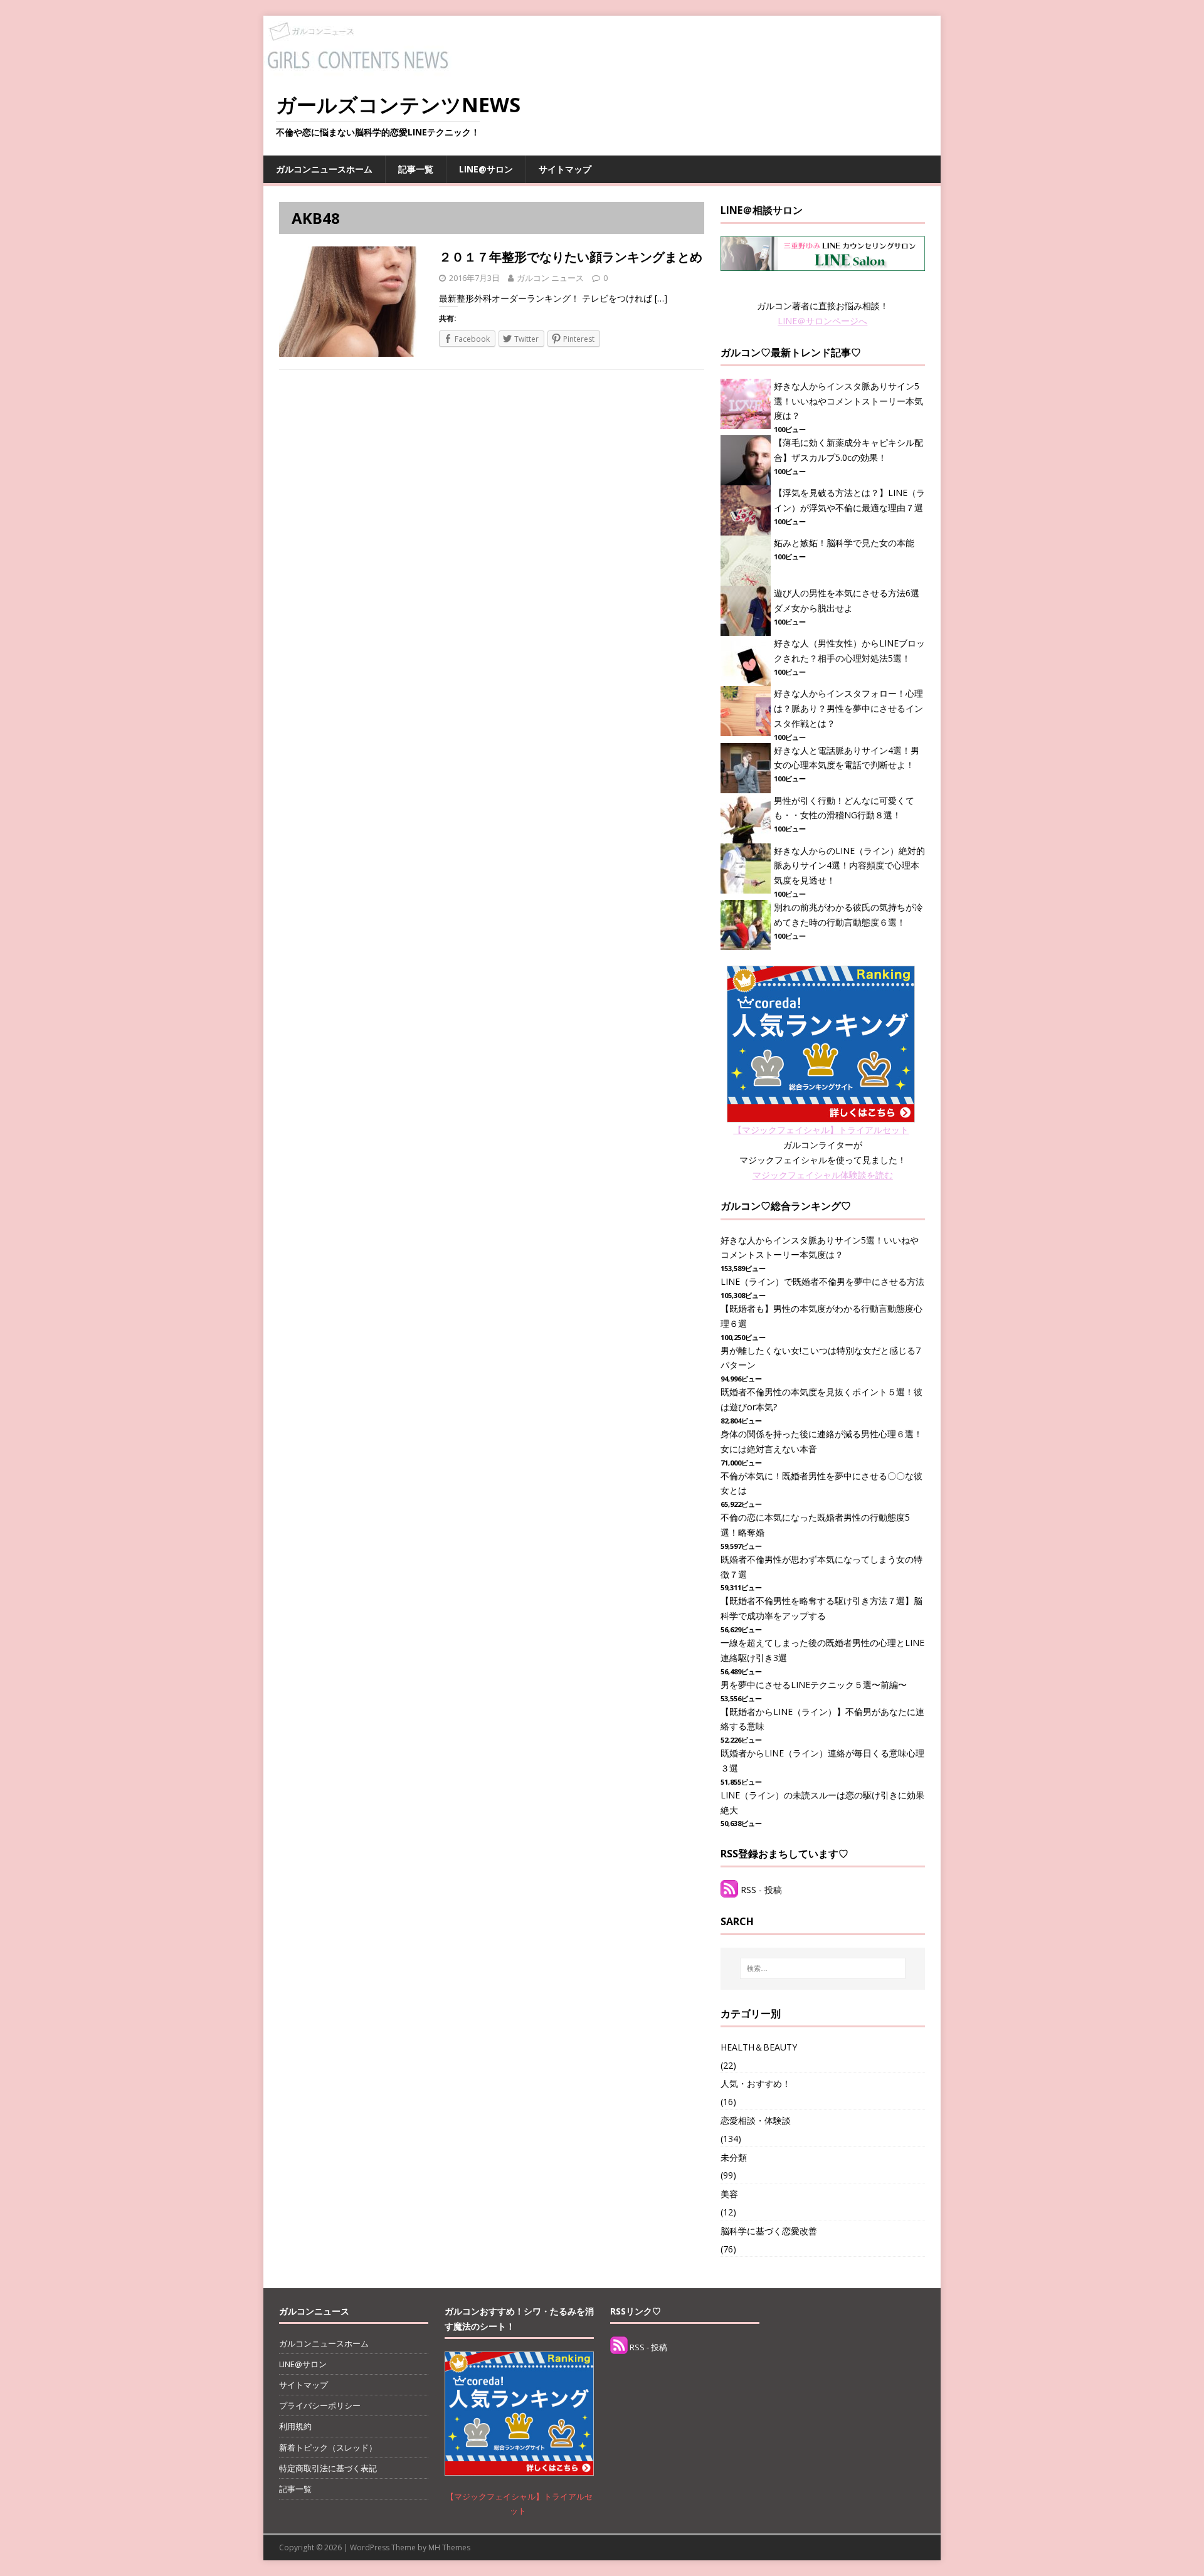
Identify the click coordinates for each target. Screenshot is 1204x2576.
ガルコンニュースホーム (324, 169)
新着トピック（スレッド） (328, 2447)
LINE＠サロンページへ (822, 321)
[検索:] (823, 1968)
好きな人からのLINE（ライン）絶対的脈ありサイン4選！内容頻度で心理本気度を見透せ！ (849, 866)
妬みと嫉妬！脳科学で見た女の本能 (844, 543)
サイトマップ (565, 169)
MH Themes (449, 2547)
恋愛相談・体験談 (756, 2120)
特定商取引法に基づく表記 (328, 2468)
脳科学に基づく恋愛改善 (769, 2231)
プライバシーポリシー (320, 2405)
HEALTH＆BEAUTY (759, 2047)
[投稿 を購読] (729, 1890)
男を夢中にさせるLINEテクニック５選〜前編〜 (814, 1685)
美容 (729, 2194)
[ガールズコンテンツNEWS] (357, 71)
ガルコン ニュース (550, 278)
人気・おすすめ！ (756, 2083)
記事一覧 (416, 169)
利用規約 (295, 2426)
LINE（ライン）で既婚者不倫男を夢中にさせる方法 (822, 1281)
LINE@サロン (486, 169)
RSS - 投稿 (761, 1890)
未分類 (734, 2157)
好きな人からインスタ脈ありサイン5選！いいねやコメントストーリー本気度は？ (848, 401)
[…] (661, 298)
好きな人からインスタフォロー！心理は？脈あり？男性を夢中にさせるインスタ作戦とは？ (848, 708)
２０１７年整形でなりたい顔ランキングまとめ (571, 257)
